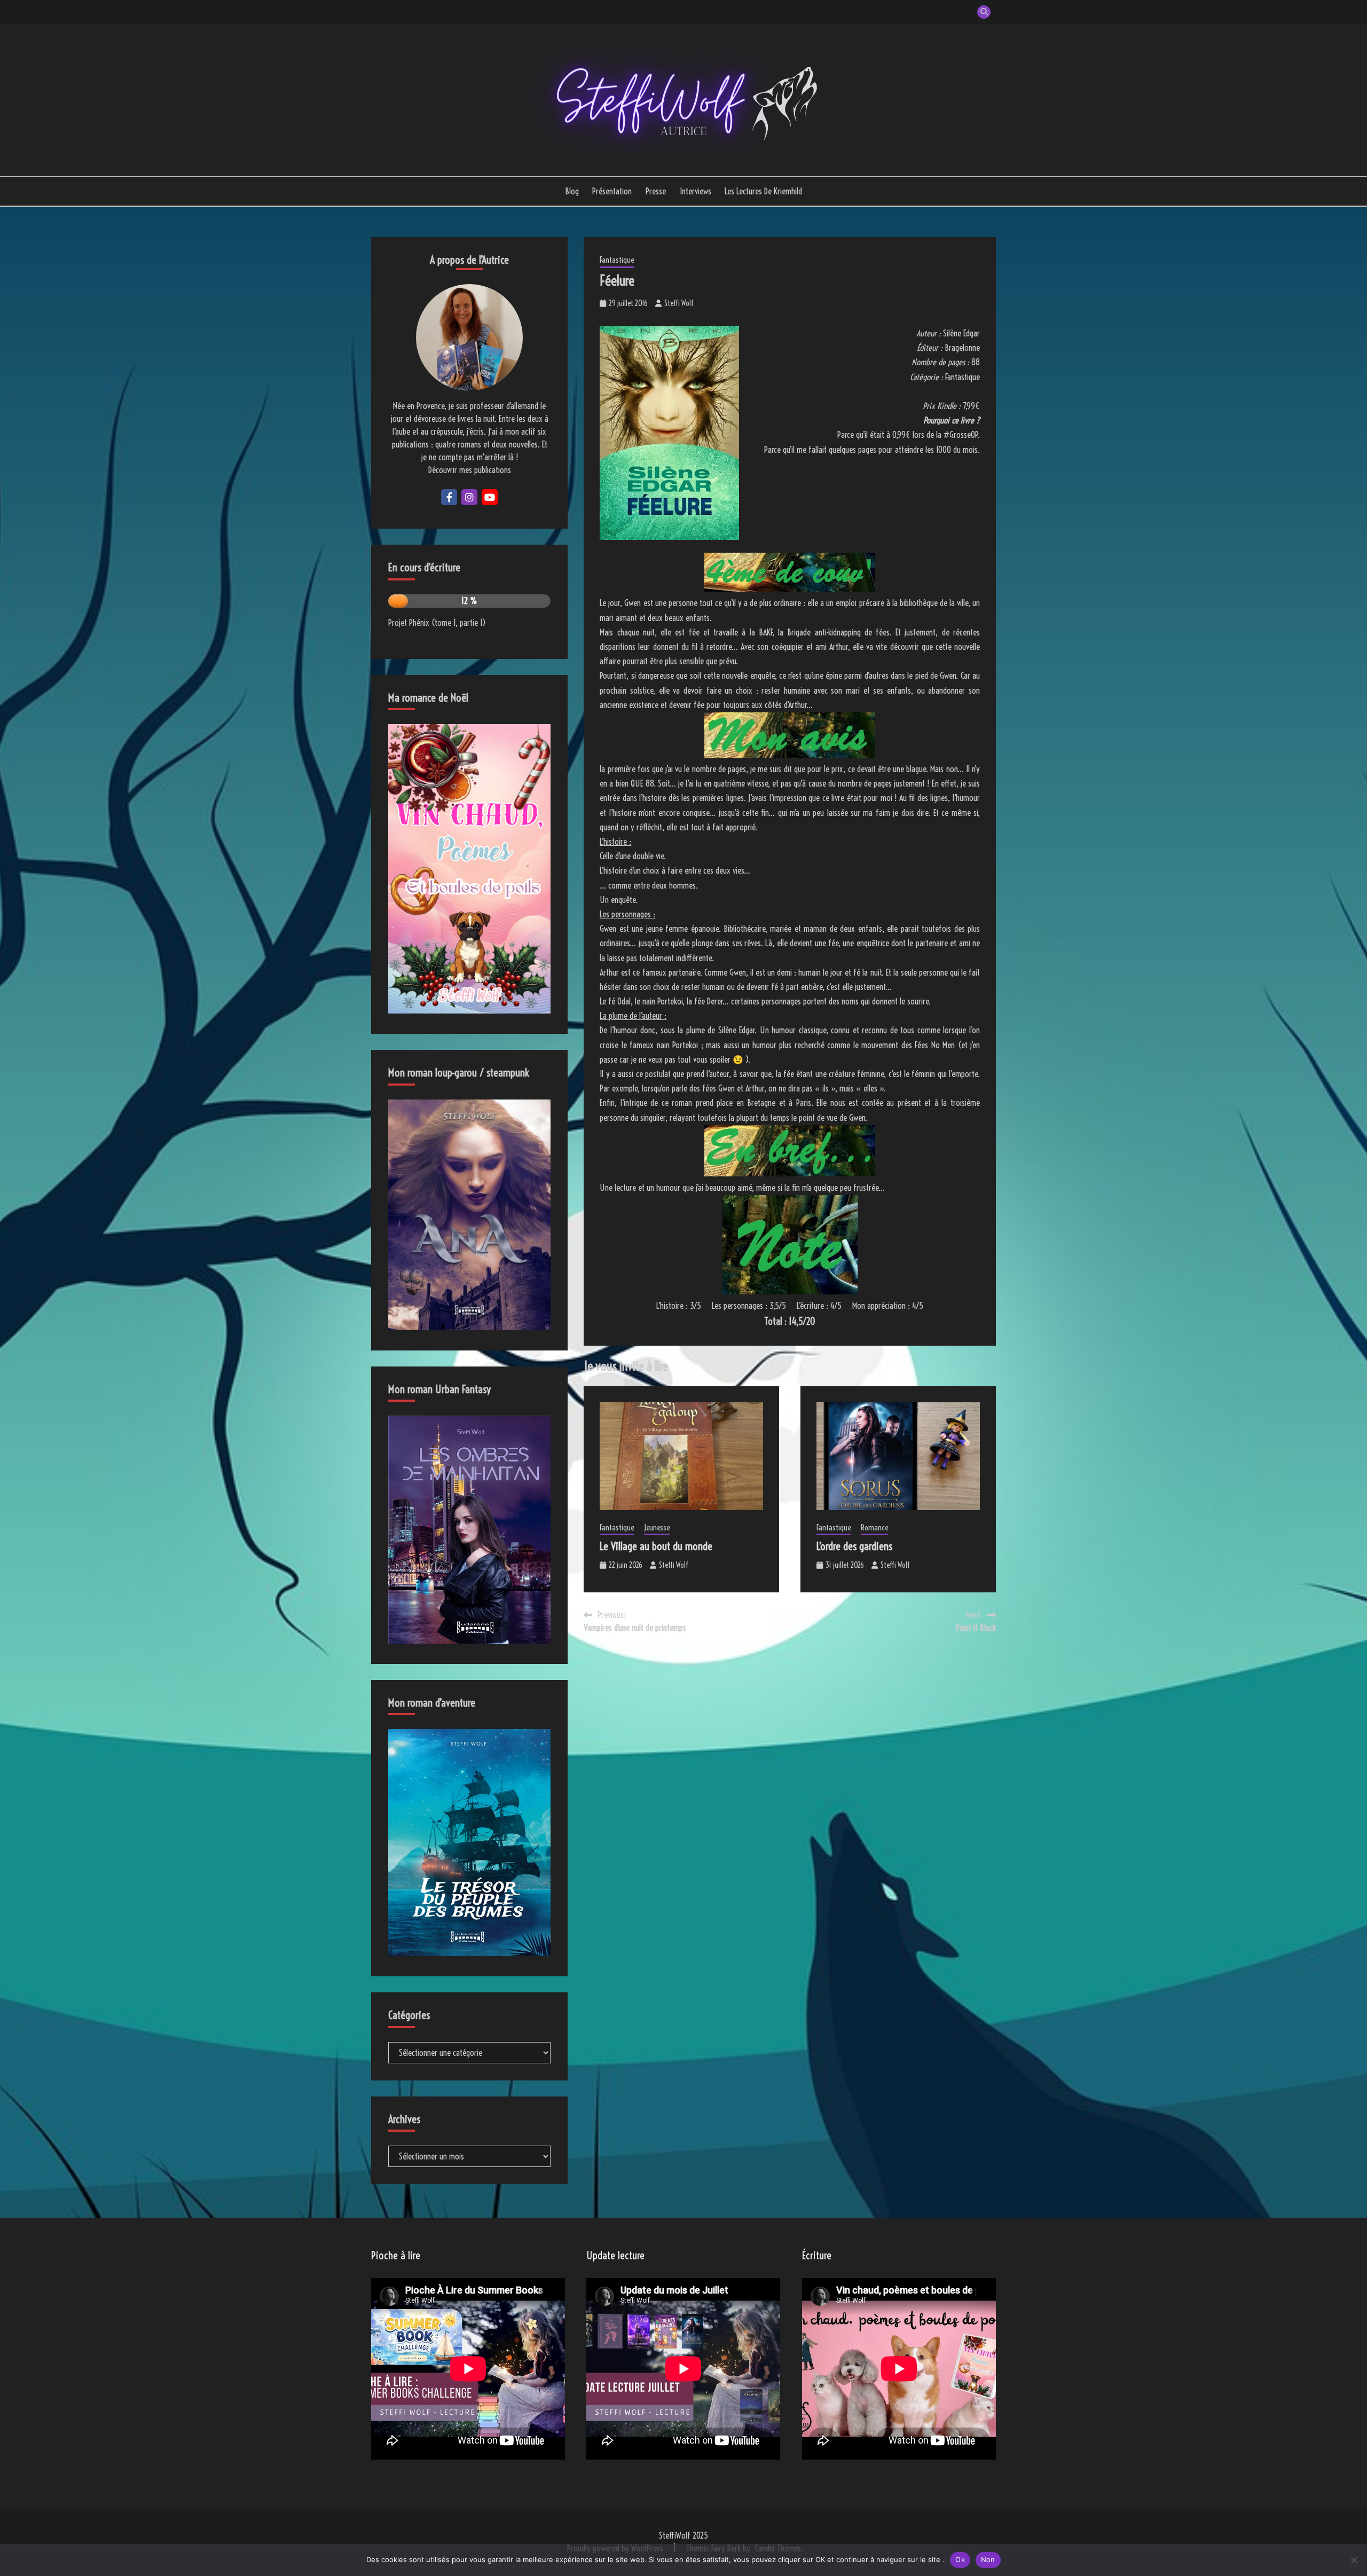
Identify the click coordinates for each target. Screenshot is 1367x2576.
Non (988, 2559)
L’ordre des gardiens (854, 1546)
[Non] (1354, 2560)
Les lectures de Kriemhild (763, 191)
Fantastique (617, 260)
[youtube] (490, 497)
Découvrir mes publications (470, 470)
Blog (572, 191)
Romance (874, 1527)
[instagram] (469, 497)
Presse (656, 191)
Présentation (612, 191)
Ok (960, 2559)
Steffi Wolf (679, 303)
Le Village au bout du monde (656, 1546)
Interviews (696, 191)
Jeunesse (657, 1527)
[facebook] (449, 497)
